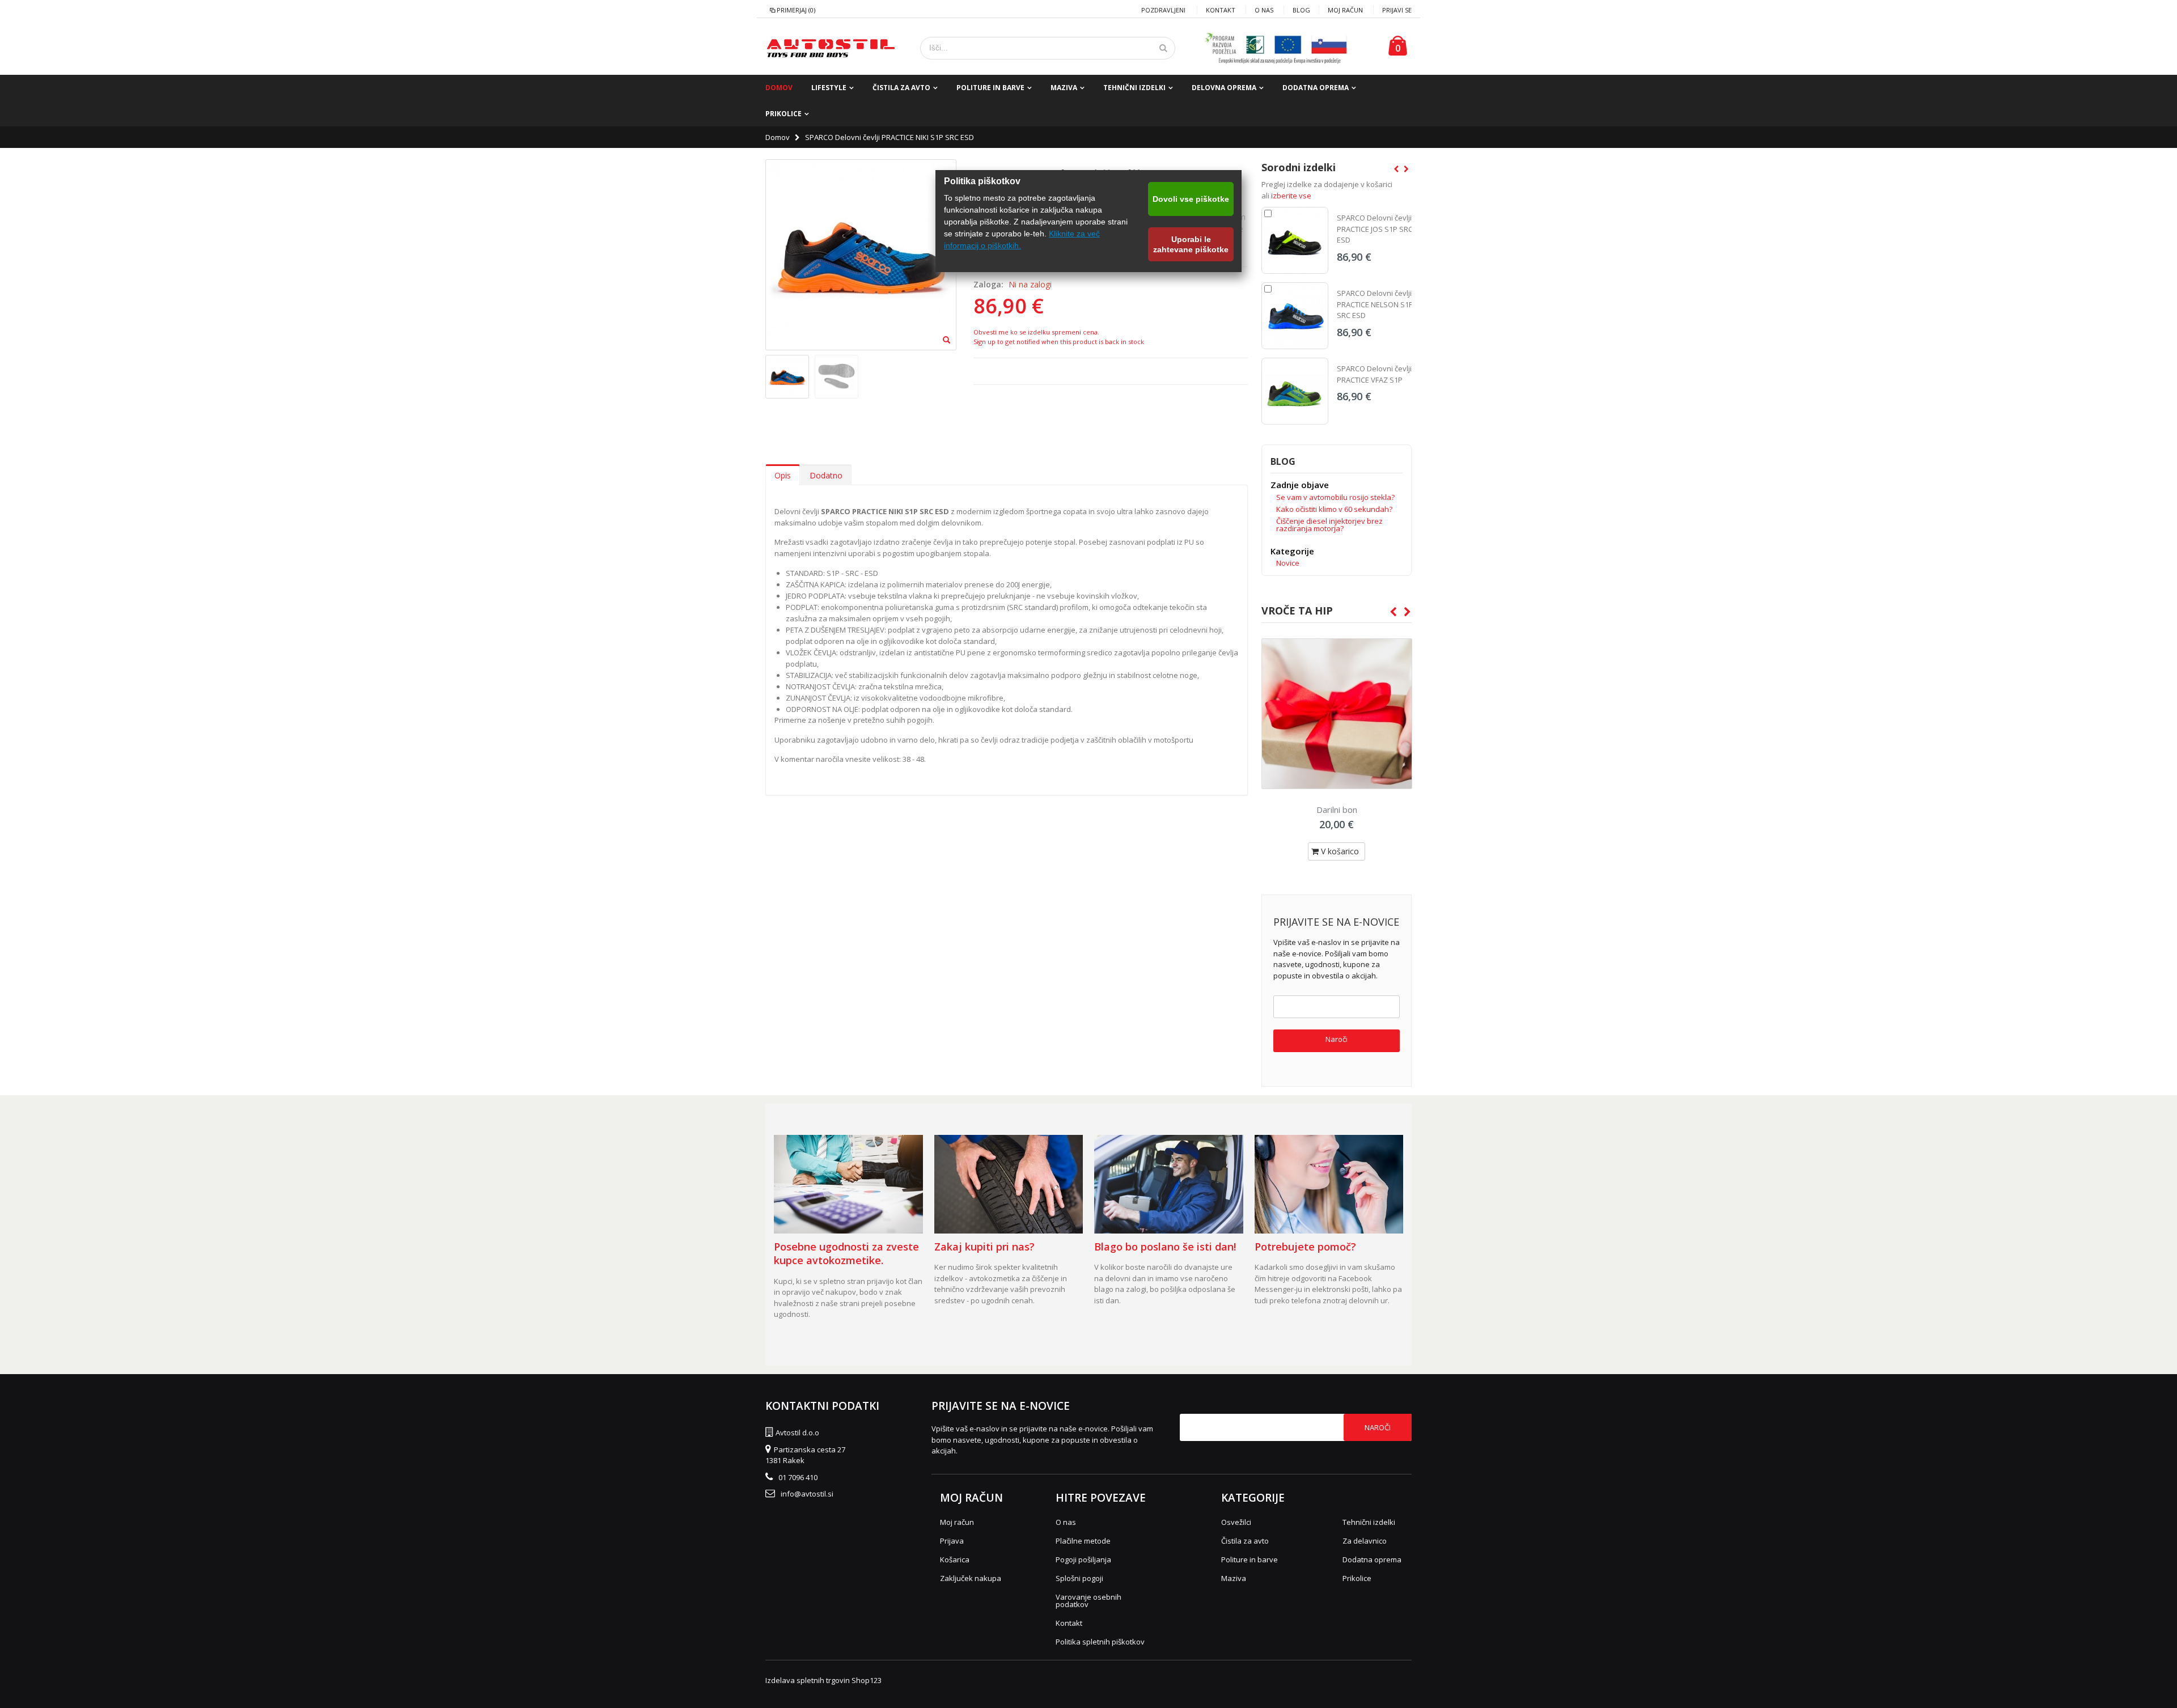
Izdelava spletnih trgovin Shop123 (823, 1680)
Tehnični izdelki (1134, 88)
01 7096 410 (798, 1477)
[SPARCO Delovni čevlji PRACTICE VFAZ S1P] (1295, 391)
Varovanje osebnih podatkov (1088, 1601)
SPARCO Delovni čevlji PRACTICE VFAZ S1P (1374, 374)
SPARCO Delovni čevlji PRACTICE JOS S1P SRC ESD (1375, 229)
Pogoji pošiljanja (1083, 1559)
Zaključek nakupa (971, 1578)
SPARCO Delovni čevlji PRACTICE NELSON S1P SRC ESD (1375, 304)
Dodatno (826, 475)
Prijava (952, 1541)
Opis (783, 475)
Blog (1301, 10)
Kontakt (1221, 10)
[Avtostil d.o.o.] (831, 48)
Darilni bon (1337, 810)
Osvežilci (1236, 1522)
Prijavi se (1397, 10)
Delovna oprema (1224, 88)
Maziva (1064, 88)
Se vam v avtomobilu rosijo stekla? (1335, 497)
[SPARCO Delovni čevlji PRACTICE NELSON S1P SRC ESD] (1295, 316)
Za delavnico (1365, 1541)
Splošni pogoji (1079, 1578)
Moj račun (1345, 10)
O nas (1264, 10)
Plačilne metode (1083, 1541)
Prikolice (783, 114)
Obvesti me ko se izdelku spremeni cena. (1036, 332)
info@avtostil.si (807, 1494)
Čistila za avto (901, 88)
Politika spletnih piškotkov (1100, 1642)
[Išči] (1163, 48)
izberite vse (1291, 196)
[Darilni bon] (1337, 714)
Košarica (955, 1559)
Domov (778, 137)
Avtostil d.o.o (797, 1432)
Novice (1288, 563)
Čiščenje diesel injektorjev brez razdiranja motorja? (1329, 525)
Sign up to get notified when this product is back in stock (1059, 342)
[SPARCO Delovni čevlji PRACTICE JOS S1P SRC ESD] (1295, 240)
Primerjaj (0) (796, 10)
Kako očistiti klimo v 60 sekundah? (1334, 509)
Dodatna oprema (1316, 88)
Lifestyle (829, 88)
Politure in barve (990, 88)
